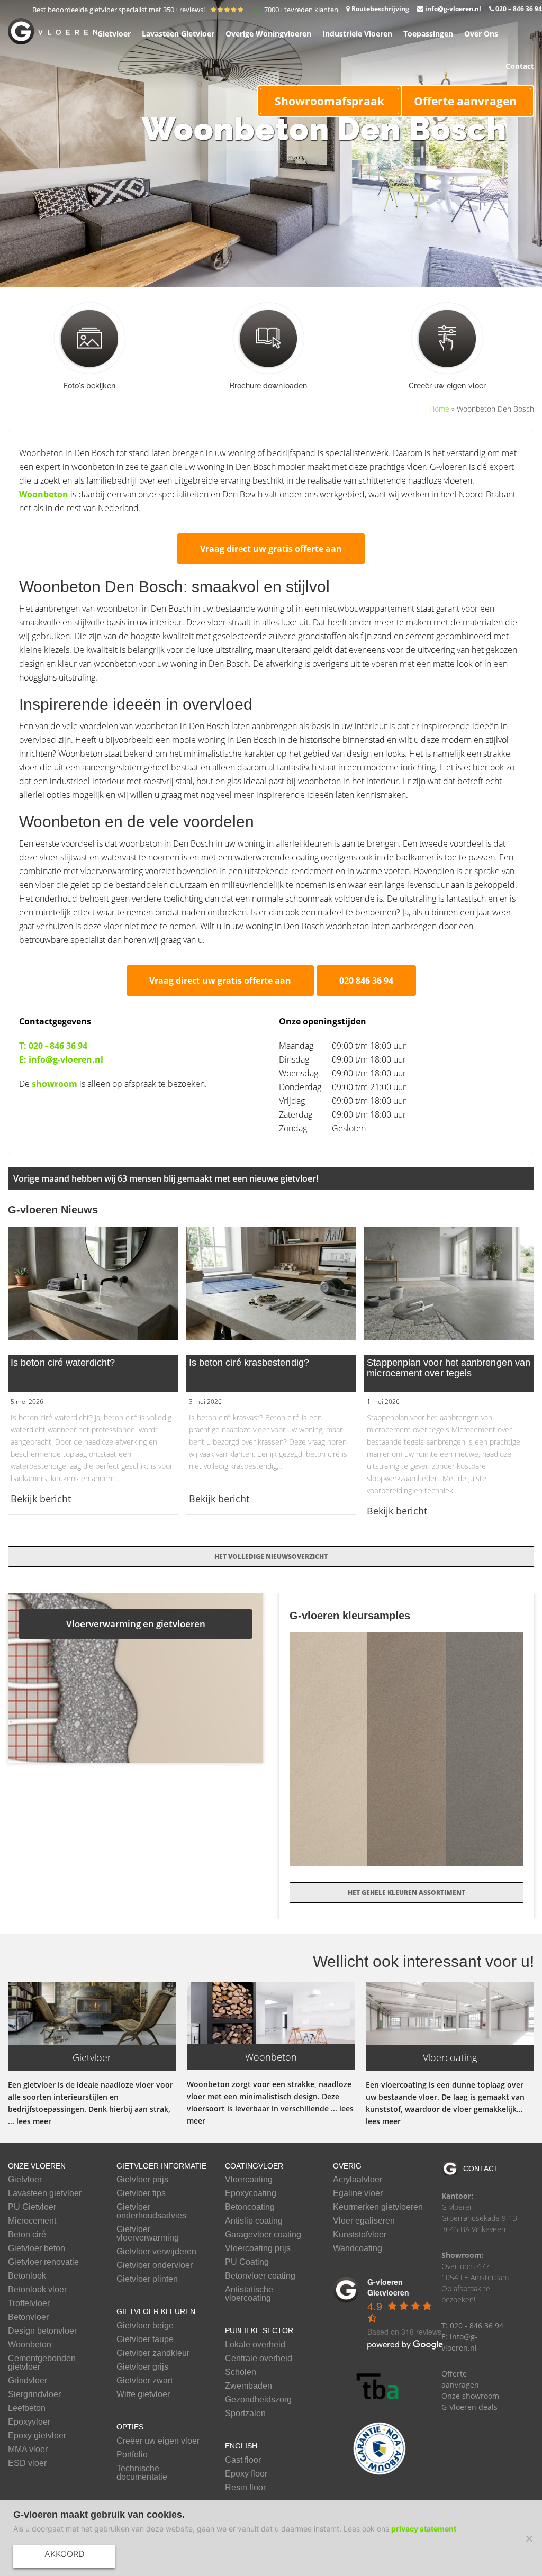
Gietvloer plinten (147, 2279)
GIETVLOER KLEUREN (156, 2311)
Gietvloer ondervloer (155, 2265)
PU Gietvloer (32, 2207)
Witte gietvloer (143, 2394)
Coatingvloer (254, 2166)
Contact (481, 2169)
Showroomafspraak (329, 101)
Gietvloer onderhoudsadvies (151, 2211)
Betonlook (27, 2276)
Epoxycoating (251, 2193)
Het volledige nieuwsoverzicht (271, 1557)
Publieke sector (259, 2330)
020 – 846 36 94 (518, 9)
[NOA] (380, 2448)
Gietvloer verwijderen (156, 2252)
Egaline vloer (358, 2193)
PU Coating (247, 2262)
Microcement (32, 2221)
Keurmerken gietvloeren (378, 2207)
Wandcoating (358, 2248)
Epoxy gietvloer (37, 2436)
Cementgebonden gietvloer (42, 2363)
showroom (55, 1084)
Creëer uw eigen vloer (158, 2441)
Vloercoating (249, 2180)
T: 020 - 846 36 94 (53, 1046)
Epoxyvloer (29, 2422)
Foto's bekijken (90, 386)
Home (439, 409)
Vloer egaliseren (364, 2221)
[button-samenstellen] (447, 338)
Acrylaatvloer (358, 2180)
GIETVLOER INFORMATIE (161, 2166)
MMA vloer (28, 2450)
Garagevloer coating (263, 2235)
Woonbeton (44, 494)
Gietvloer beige (145, 2326)
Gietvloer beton (37, 2248)
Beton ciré (27, 2235)
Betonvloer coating (260, 2276)
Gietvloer (25, 2180)
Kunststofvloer (360, 2235)
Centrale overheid (259, 2359)
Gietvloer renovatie (43, 2262)
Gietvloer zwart (144, 2381)
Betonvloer (28, 2317)
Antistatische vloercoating (249, 2294)
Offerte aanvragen (465, 101)
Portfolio (132, 2455)
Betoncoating (250, 2207)
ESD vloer (27, 2463)
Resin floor (245, 2488)
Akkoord (64, 2554)
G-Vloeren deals (469, 2407)
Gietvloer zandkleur (153, 2353)
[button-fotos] (89, 338)
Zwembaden (249, 2386)
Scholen (241, 2372)
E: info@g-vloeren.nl (61, 1059)
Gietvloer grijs (142, 2367)
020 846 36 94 (366, 981)
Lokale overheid (255, 2345)
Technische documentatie (142, 2473)
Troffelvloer (29, 2303)
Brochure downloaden (268, 386)
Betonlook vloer (37, 2290)
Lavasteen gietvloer (45, 2193)
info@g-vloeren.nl (452, 9)
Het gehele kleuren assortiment (406, 1893)
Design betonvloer (42, 2331)
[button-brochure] (268, 338)
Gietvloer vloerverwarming (148, 2234)
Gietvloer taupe (145, 2339)
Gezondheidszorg (258, 2400)
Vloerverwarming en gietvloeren (136, 1624)
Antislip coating (254, 2221)
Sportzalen (245, 2414)
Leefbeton (27, 2408)
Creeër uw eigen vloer (447, 386)
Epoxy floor (246, 2474)
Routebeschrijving (380, 9)
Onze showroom (470, 2396)
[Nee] (529, 2538)
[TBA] (380, 2387)
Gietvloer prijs (142, 2180)
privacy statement (424, 2529)
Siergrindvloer (34, 2394)
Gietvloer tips (141, 2193)
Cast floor (243, 2460)
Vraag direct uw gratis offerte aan (271, 549)
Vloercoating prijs (258, 2248)
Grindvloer (28, 2381)
